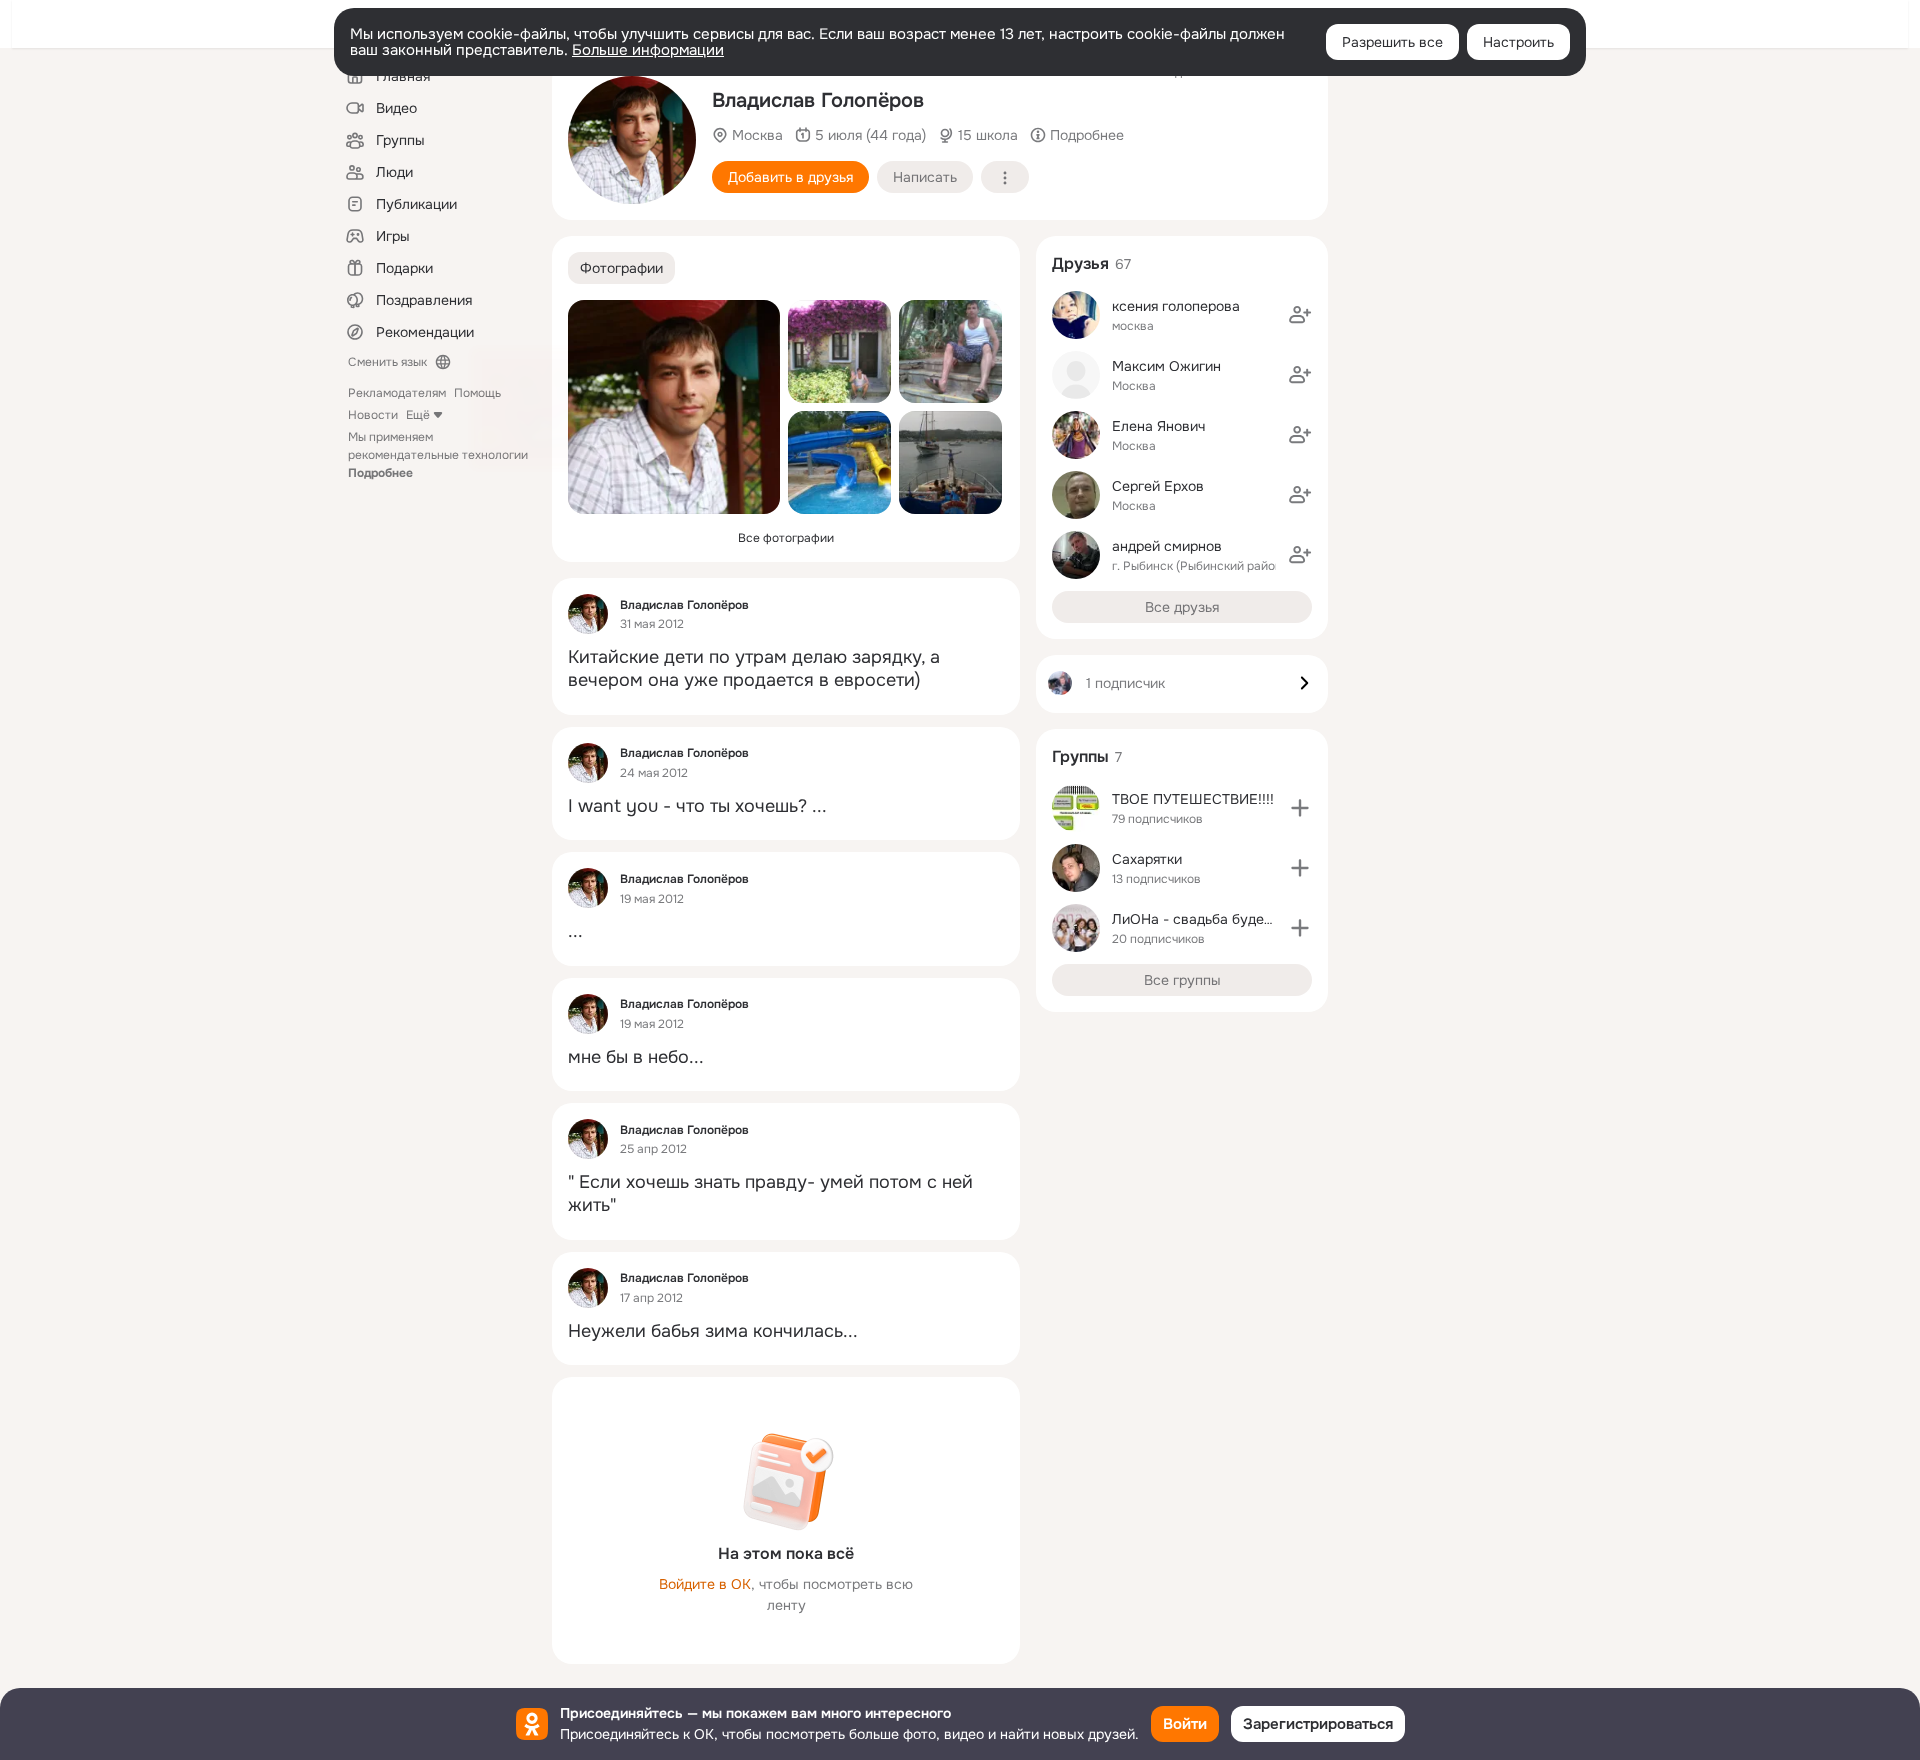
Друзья (1080, 263)
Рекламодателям (397, 393)
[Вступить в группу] (1300, 808)
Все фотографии (786, 538)
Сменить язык (387, 362)
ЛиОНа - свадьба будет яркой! (1214, 919)
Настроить (1518, 42)
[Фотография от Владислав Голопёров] (632, 140)
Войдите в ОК (705, 1584)
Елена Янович (1158, 426)
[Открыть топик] (786, 669)
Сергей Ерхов (1158, 486)
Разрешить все (1392, 42)
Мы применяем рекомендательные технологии (438, 455)
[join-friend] (1300, 315)
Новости (373, 415)
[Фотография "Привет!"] (839, 351)
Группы (1080, 756)
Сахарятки (1147, 859)
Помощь (477, 393)
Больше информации (648, 50)
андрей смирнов (1167, 546)
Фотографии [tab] (621, 268)
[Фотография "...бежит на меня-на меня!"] (839, 462)
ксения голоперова (1176, 306)
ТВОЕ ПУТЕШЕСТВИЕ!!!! (1193, 799)
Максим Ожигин (1166, 366)
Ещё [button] (418, 415)
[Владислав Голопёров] (588, 614)
